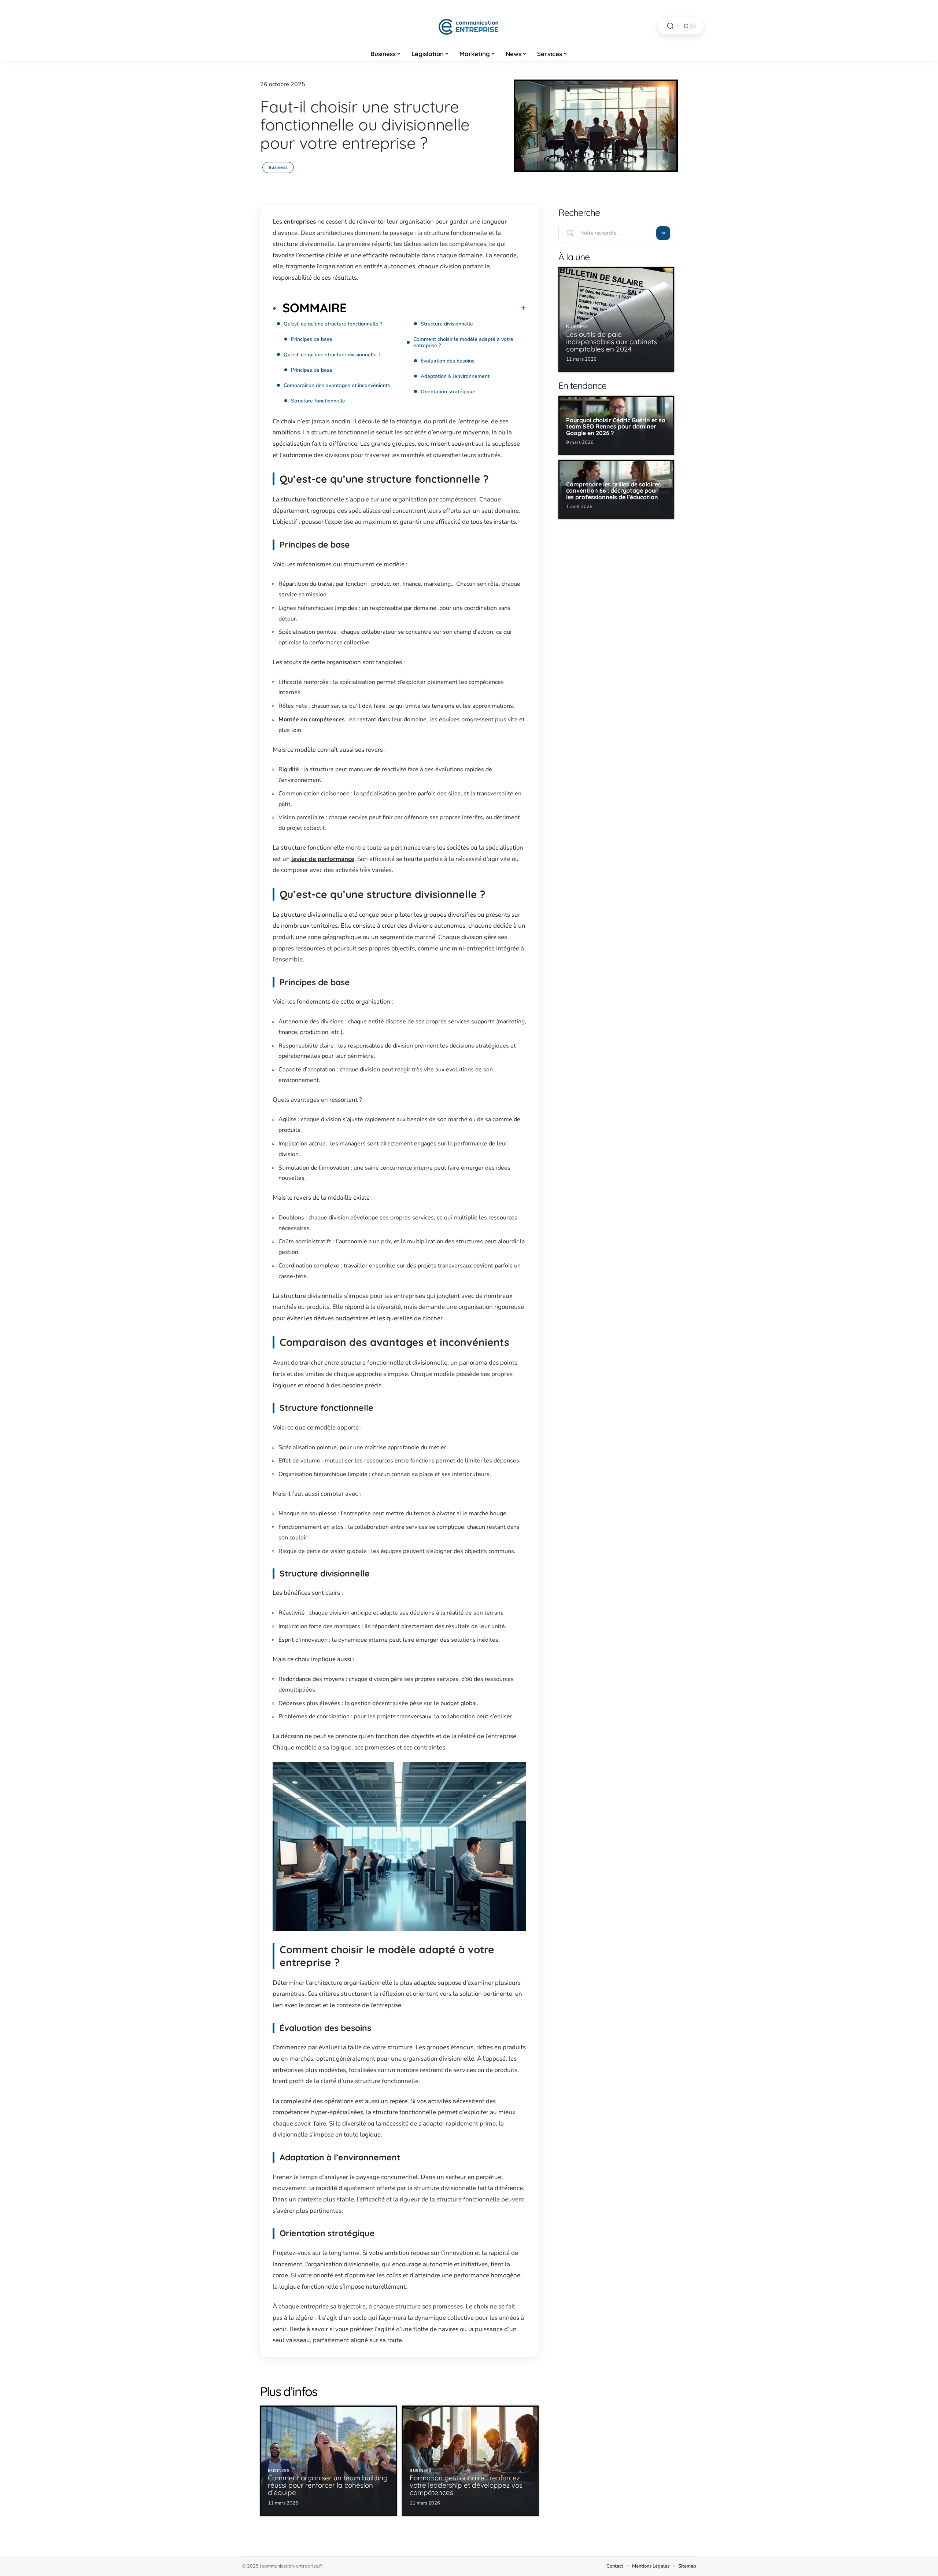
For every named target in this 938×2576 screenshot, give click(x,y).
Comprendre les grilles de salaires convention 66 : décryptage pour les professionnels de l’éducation (614, 491)
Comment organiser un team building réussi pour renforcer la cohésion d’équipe (328, 2485)
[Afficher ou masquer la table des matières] (436, 308)
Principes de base (312, 339)
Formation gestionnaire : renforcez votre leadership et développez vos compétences (466, 2485)
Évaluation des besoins (448, 361)
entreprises (300, 222)
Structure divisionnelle (447, 324)
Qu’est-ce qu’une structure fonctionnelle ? (333, 324)
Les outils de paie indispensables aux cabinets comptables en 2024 (612, 342)
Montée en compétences (312, 720)
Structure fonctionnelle (318, 401)
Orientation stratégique (448, 392)
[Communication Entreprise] (469, 26)
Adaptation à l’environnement (455, 376)
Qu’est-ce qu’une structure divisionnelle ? (332, 355)
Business (278, 167)
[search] (671, 26)
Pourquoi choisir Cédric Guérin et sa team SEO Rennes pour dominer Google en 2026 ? (616, 426)
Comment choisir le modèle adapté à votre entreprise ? (463, 342)
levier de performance (323, 859)
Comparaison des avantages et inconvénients (337, 385)
